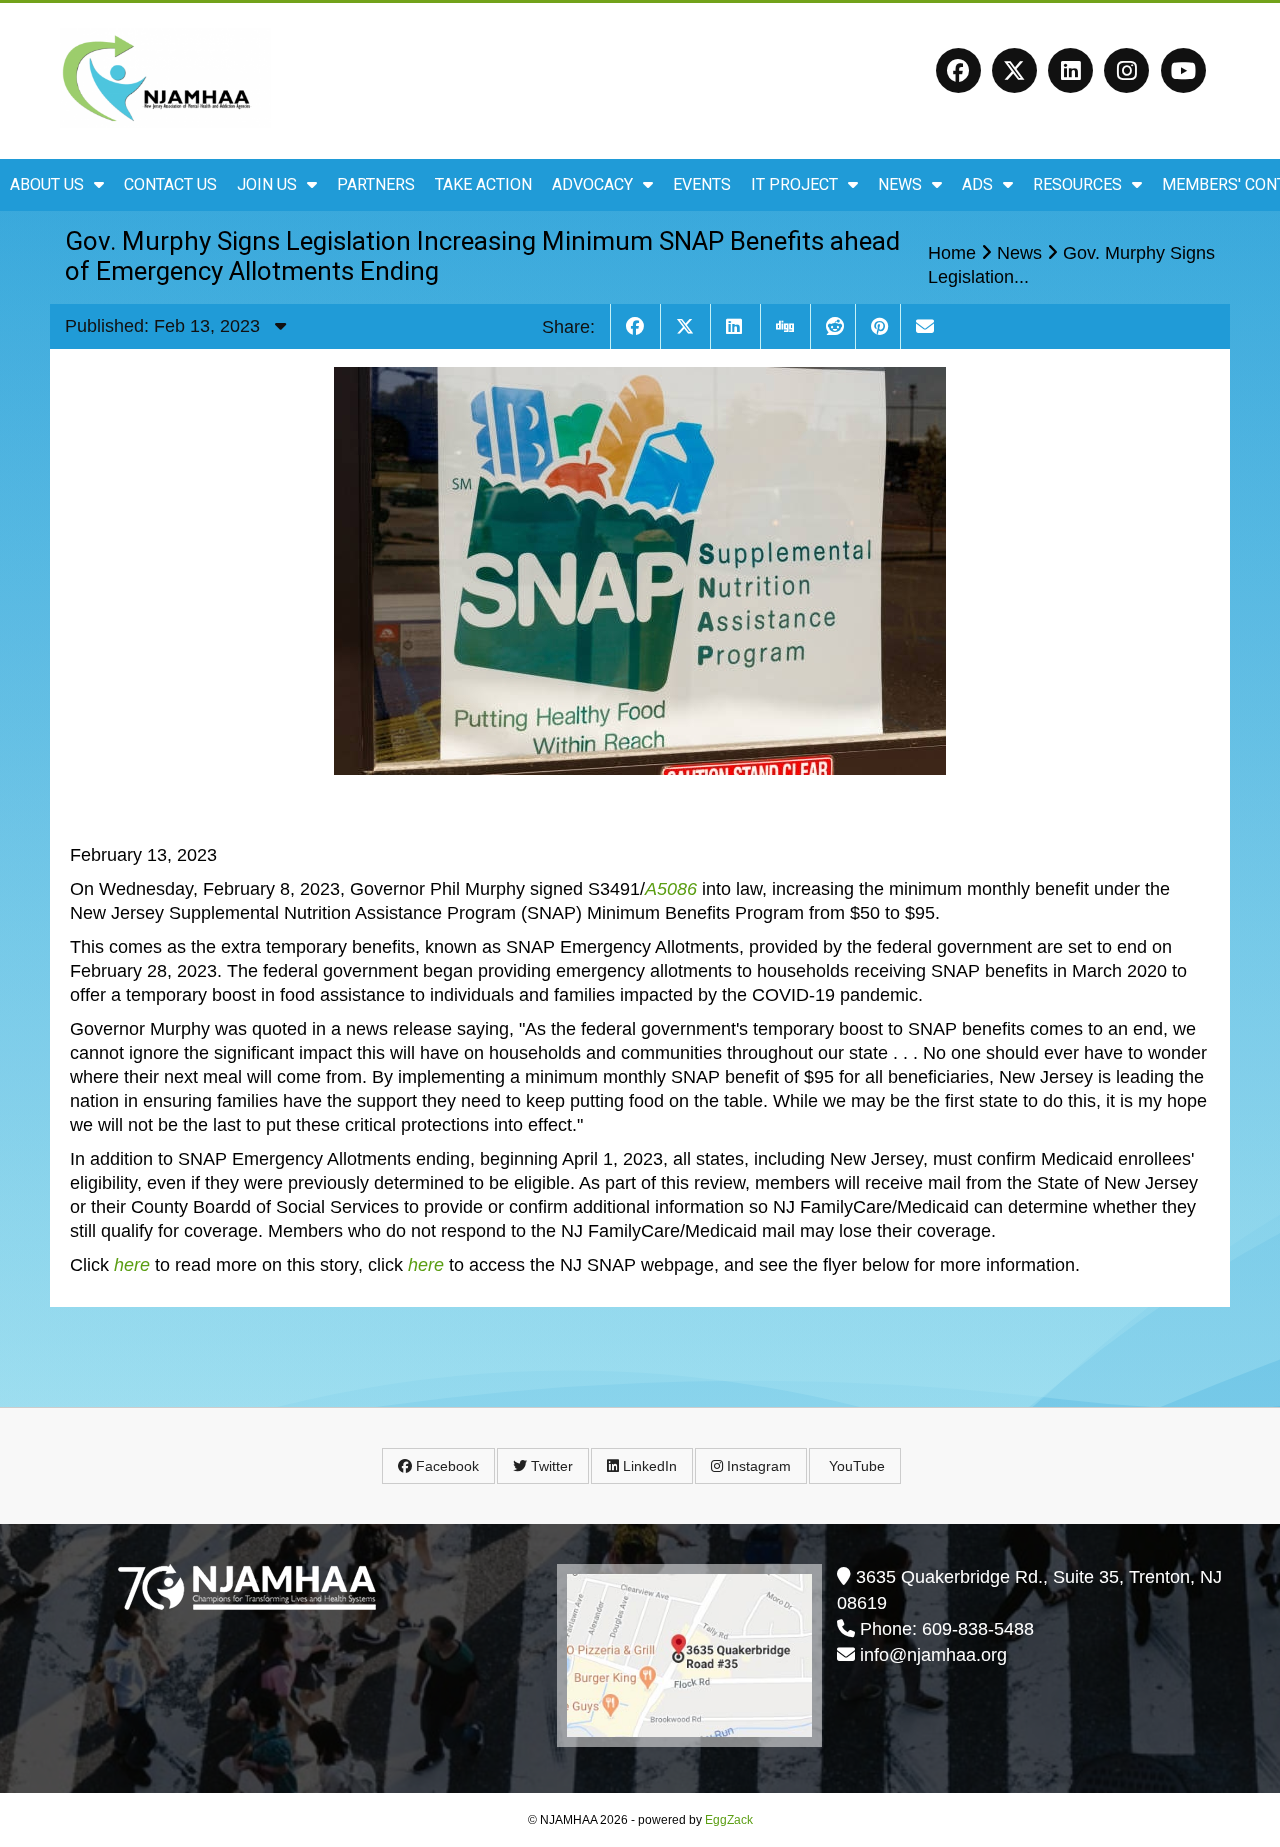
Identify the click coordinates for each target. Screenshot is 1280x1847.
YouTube (855, 1466)
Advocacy (592, 184)
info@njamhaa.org (933, 1655)
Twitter (550, 1466)
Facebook (445, 1466)
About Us (47, 184)
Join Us (267, 184)
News (900, 184)
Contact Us (170, 184)
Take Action (483, 184)
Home (952, 253)
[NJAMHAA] (165, 121)
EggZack (729, 1820)
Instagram (757, 1466)
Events (702, 184)
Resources (1077, 184)
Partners (376, 184)
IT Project (794, 184)
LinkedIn (648, 1466)
